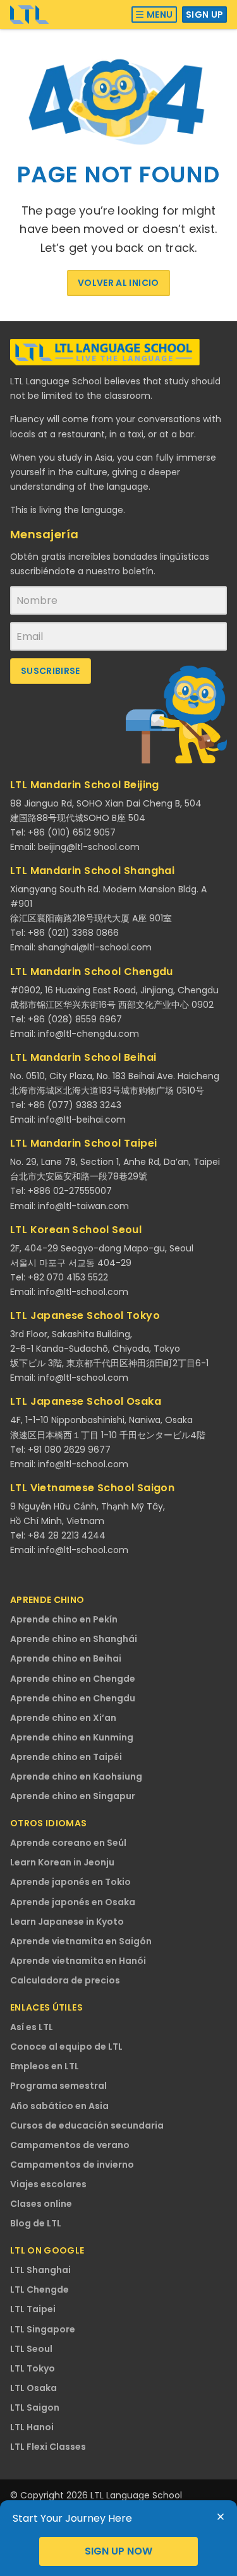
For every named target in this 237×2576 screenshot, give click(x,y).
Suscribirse (51, 671)
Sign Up (204, 15)
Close (221, 2517)
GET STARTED (118, 2551)
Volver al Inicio (118, 283)
